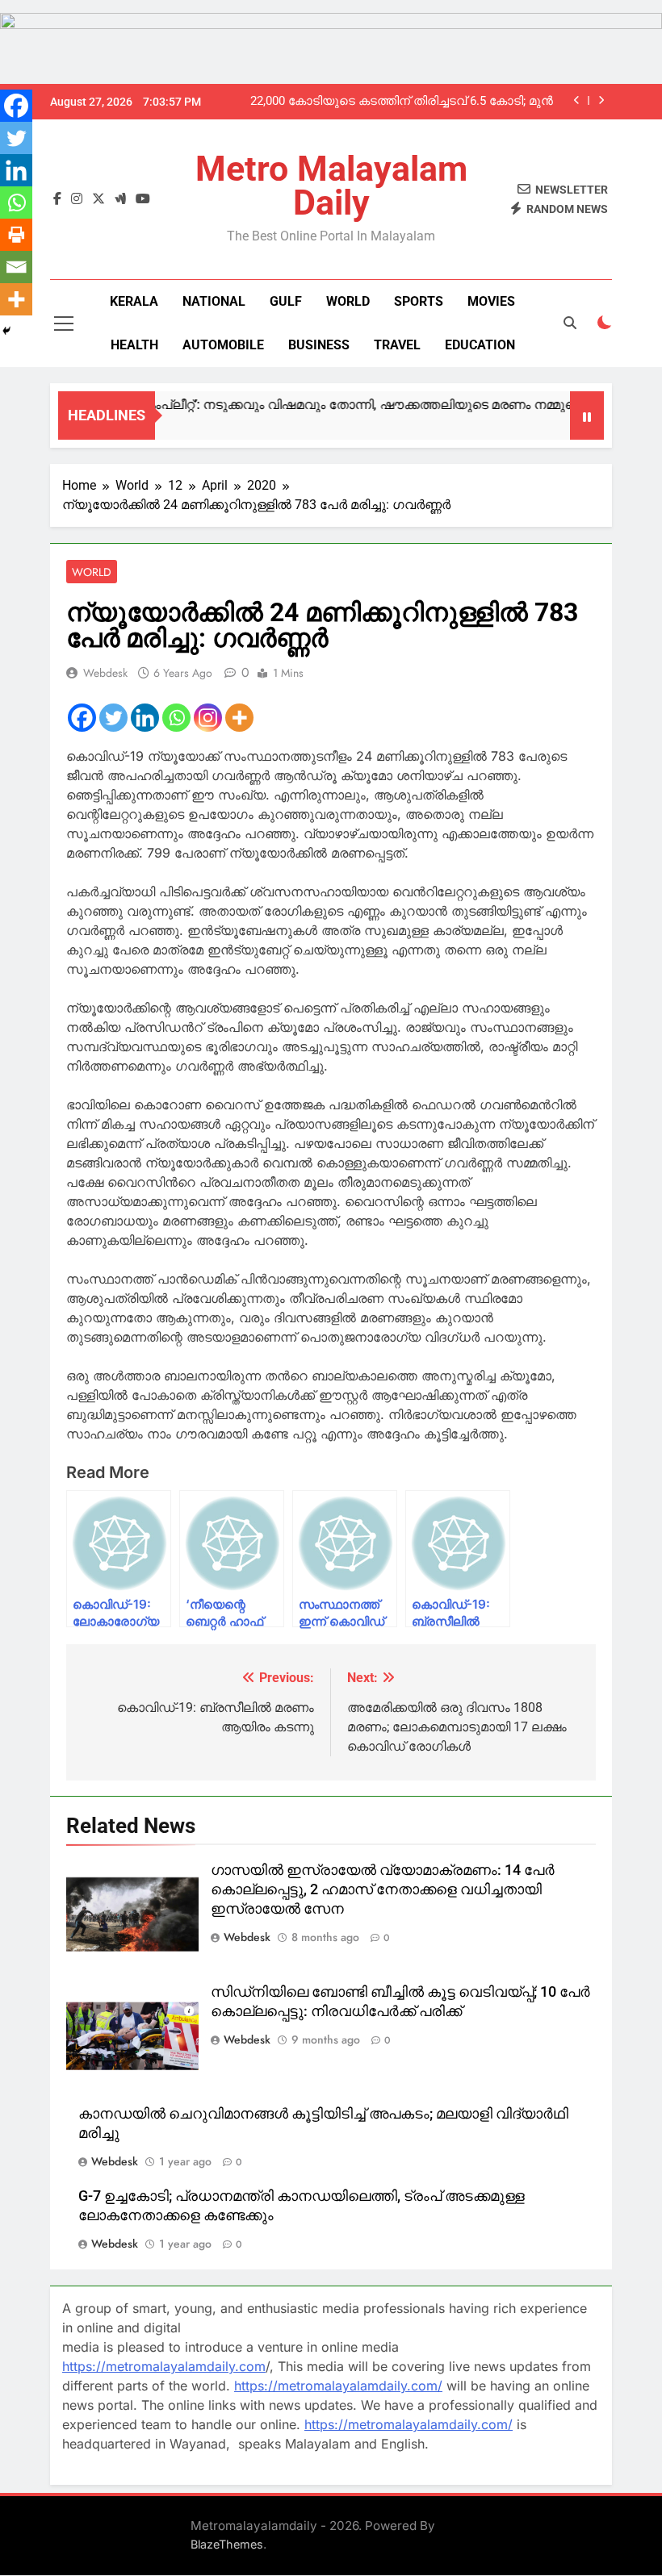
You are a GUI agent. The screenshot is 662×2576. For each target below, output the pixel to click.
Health (134, 345)
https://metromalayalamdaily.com (164, 2366)
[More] (239, 718)
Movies (491, 301)
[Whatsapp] (176, 718)
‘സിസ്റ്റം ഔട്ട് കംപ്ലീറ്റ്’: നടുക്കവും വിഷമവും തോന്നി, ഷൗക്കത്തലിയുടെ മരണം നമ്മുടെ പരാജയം (330, 405)
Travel (397, 345)
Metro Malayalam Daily (331, 186)
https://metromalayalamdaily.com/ (338, 2386)
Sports (419, 301)
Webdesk (105, 673)
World (348, 301)
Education (480, 345)
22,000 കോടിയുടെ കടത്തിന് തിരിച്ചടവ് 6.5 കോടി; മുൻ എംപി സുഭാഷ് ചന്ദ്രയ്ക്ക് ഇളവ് (402, 102)
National (214, 301)
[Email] (16, 267)
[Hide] (6, 331)
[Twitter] (113, 718)
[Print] (16, 235)
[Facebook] (82, 718)
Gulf (286, 301)
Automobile (223, 345)
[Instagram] (208, 718)
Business (319, 345)
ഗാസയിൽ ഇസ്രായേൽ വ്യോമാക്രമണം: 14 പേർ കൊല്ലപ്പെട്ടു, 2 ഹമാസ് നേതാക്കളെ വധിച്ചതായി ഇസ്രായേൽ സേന (383, 1889)
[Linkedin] (145, 718)
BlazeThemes (227, 2544)
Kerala (134, 301)
